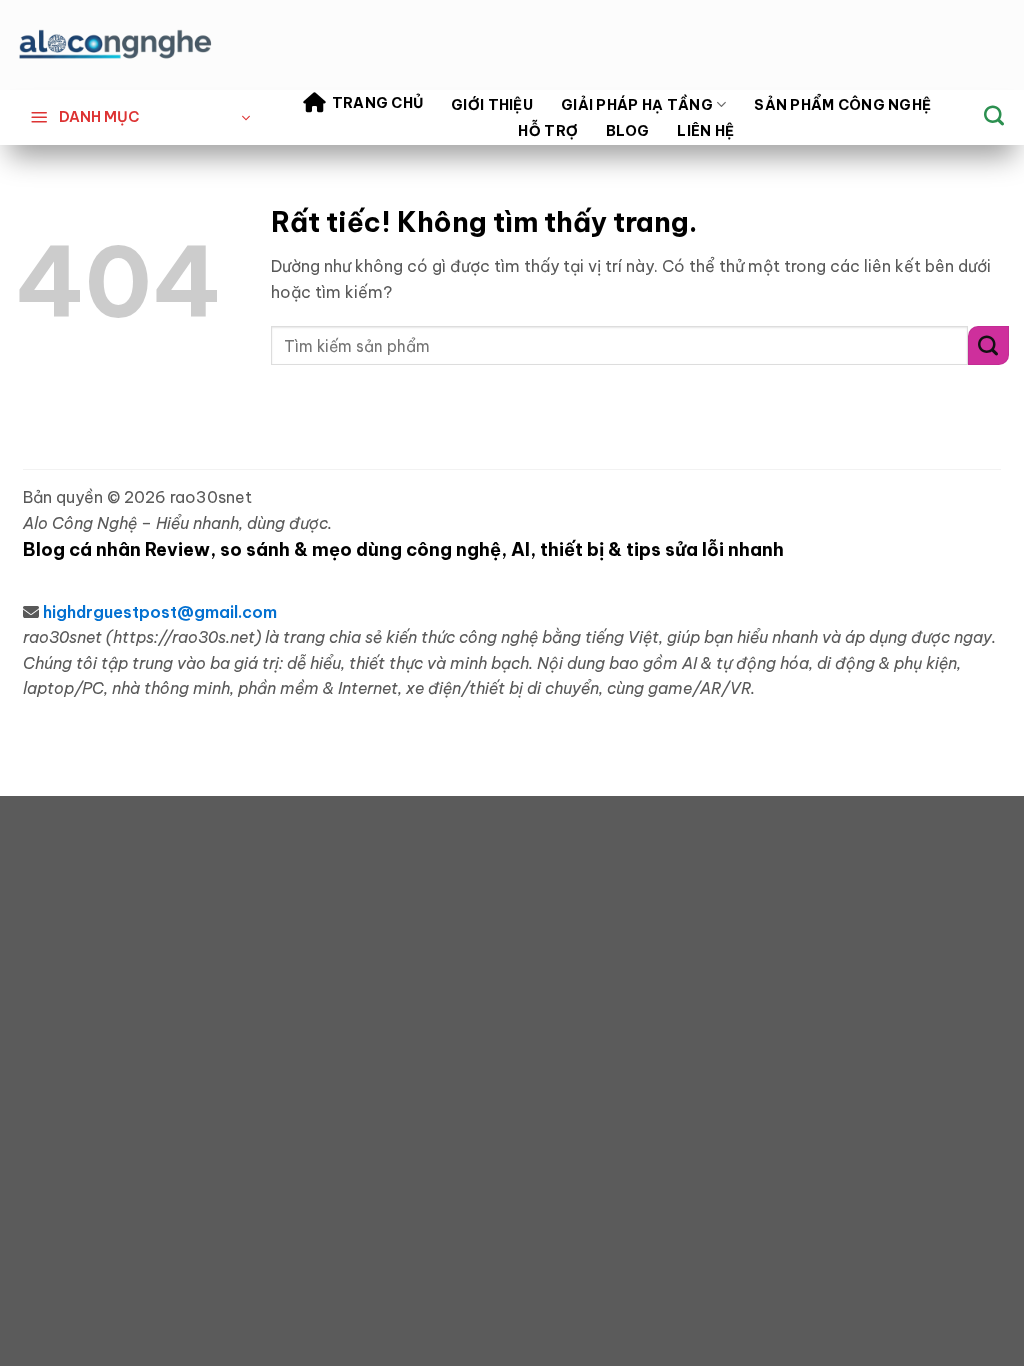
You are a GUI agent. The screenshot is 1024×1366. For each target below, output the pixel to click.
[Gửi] (988, 345)
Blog (627, 131)
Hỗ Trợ (548, 131)
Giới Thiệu (492, 105)
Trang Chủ (378, 103)
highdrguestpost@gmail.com (160, 612)
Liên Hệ (705, 131)
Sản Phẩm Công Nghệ (842, 105)
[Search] (994, 115)
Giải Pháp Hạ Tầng (637, 105)
